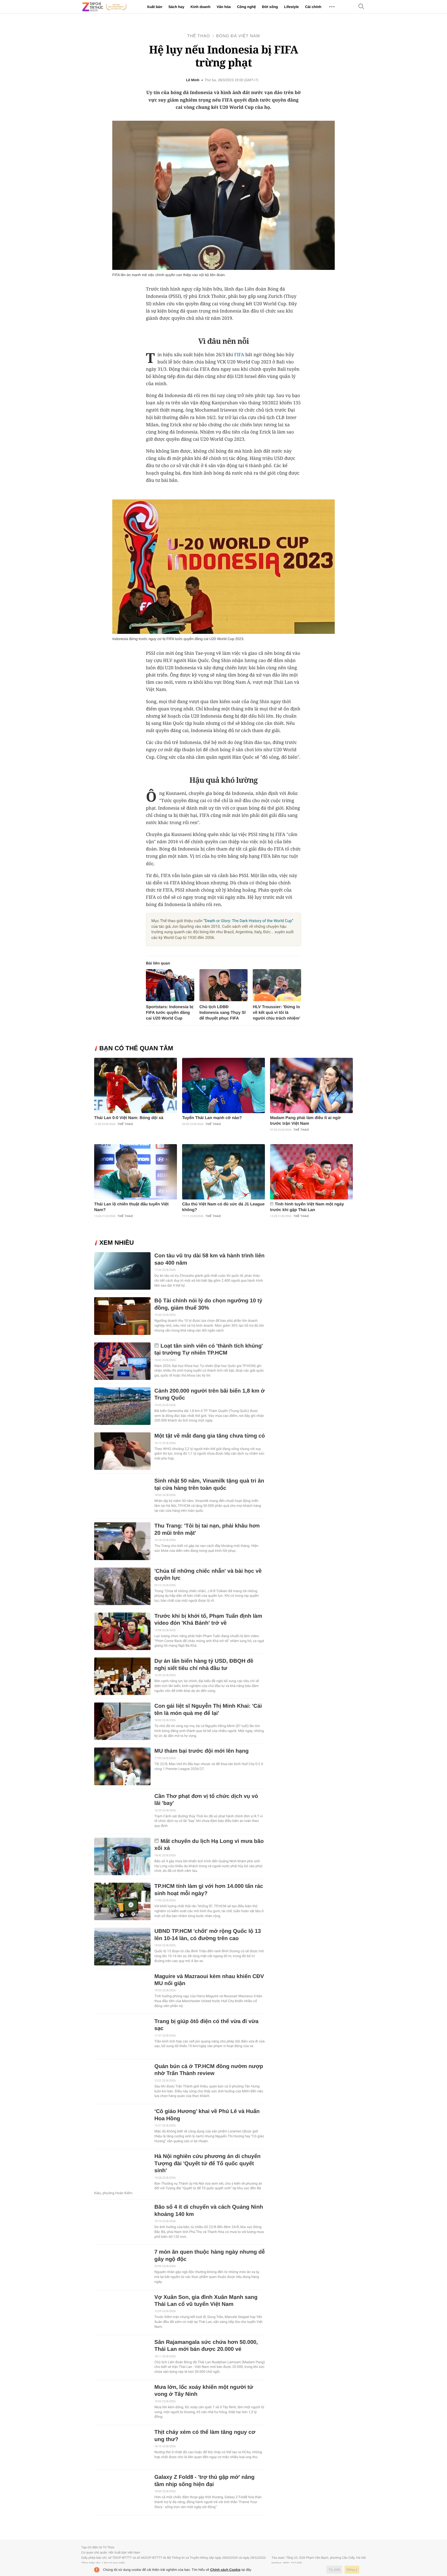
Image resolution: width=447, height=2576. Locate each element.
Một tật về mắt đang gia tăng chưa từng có (210, 1436)
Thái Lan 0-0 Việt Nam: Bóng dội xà (129, 1118)
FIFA (239, 355)
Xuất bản (155, 7)
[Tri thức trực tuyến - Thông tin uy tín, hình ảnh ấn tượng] (105, 7)
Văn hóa (224, 7)
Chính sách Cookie (225, 2570)
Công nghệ (246, 7)
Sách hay (176, 7)
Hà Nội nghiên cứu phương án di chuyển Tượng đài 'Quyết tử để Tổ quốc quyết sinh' (207, 2163)
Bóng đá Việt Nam (238, 36)
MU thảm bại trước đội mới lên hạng (202, 1751)
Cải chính (313, 7)
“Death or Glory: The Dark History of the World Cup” (248, 921)
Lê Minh (193, 80)
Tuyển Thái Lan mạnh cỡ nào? (212, 1118)
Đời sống (270, 7)
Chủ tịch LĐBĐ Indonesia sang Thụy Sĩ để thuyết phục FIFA (223, 1013)
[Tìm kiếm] (361, 7)
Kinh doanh (200, 7)
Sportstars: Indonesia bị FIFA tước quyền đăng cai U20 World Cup (170, 1013)
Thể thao (199, 36)
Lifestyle (291, 7)
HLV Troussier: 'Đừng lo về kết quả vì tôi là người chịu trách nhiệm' (276, 1013)
